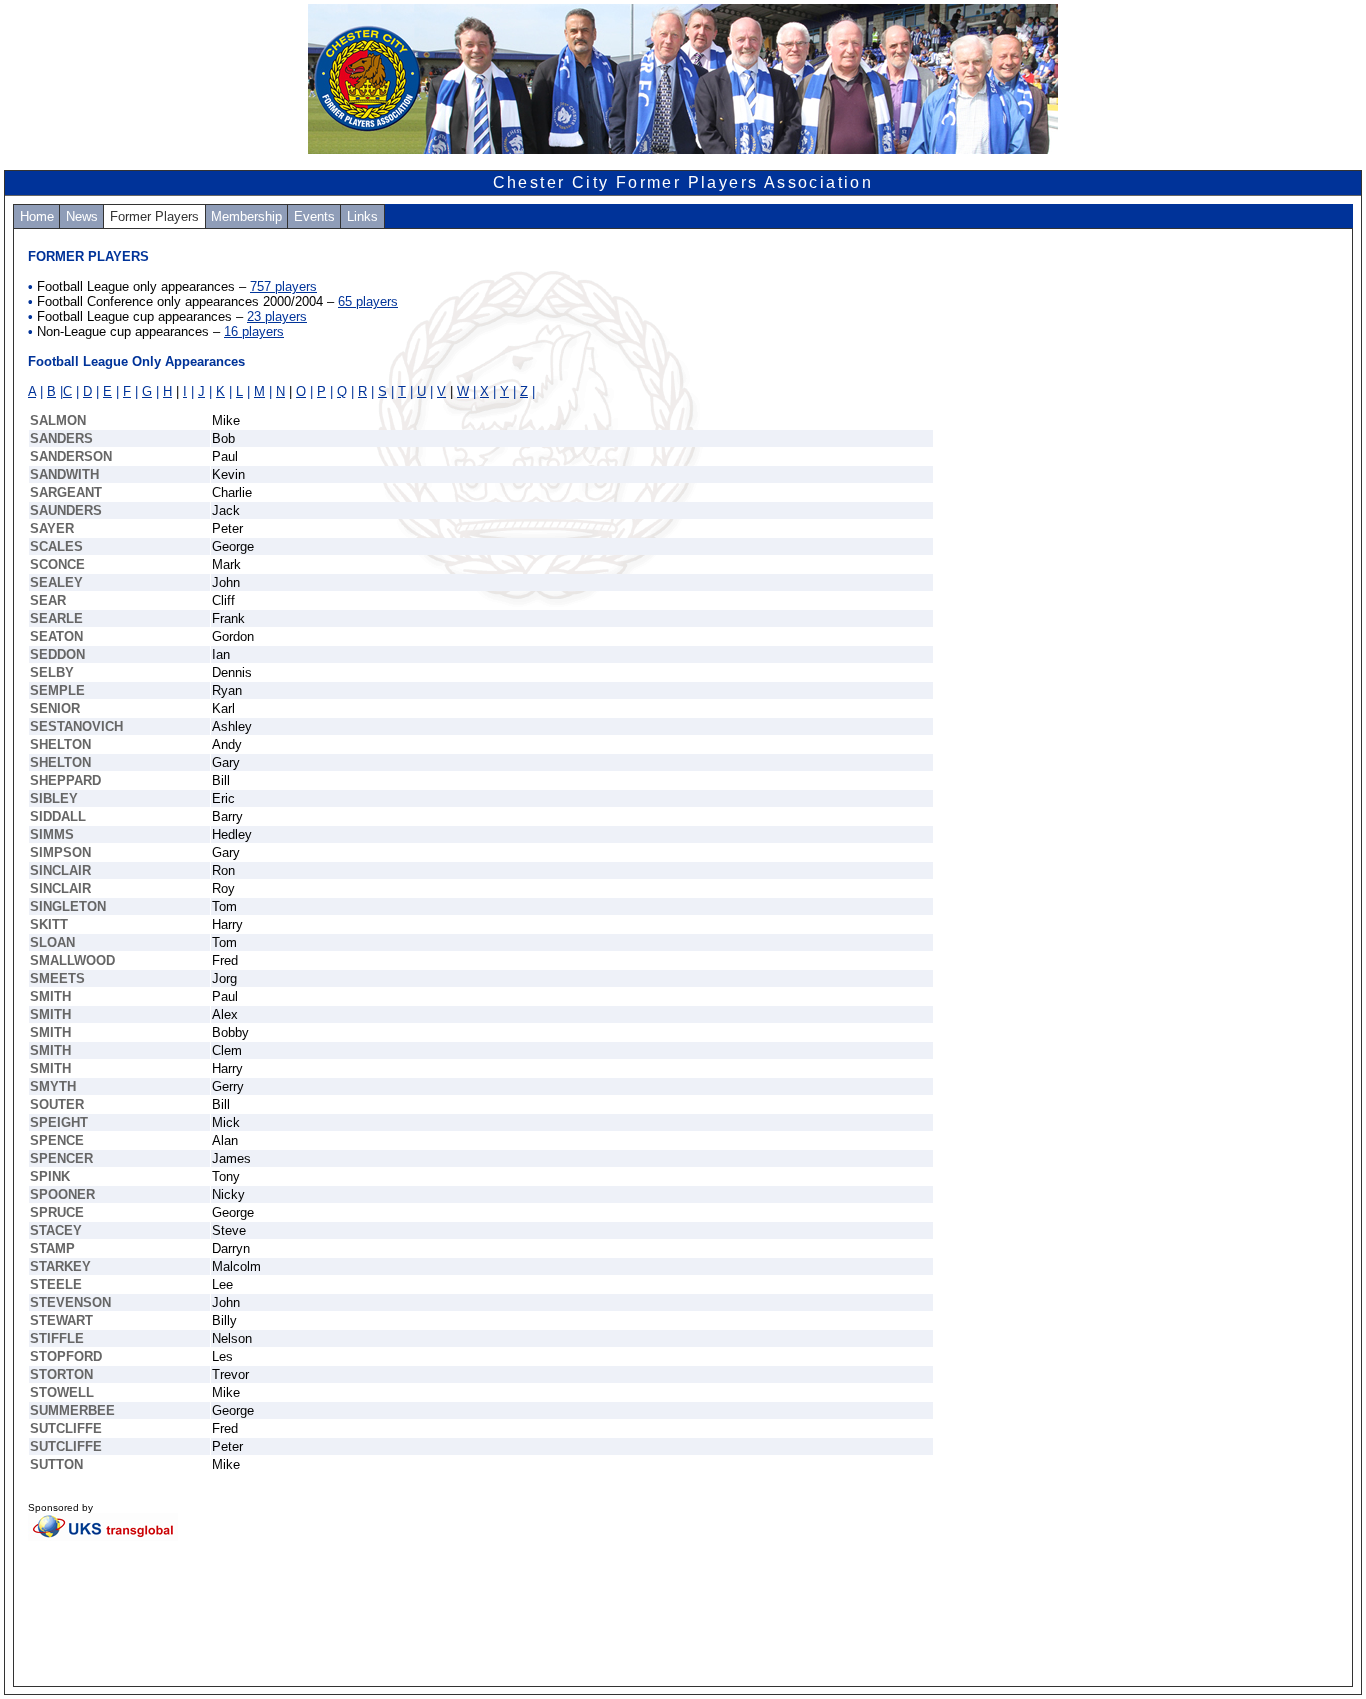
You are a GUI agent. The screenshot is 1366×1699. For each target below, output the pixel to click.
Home (37, 216)
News (82, 216)
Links (362, 216)
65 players (368, 301)
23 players (277, 316)
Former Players (154, 216)
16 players (254, 331)
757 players (283, 286)
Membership (246, 216)
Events (314, 216)
